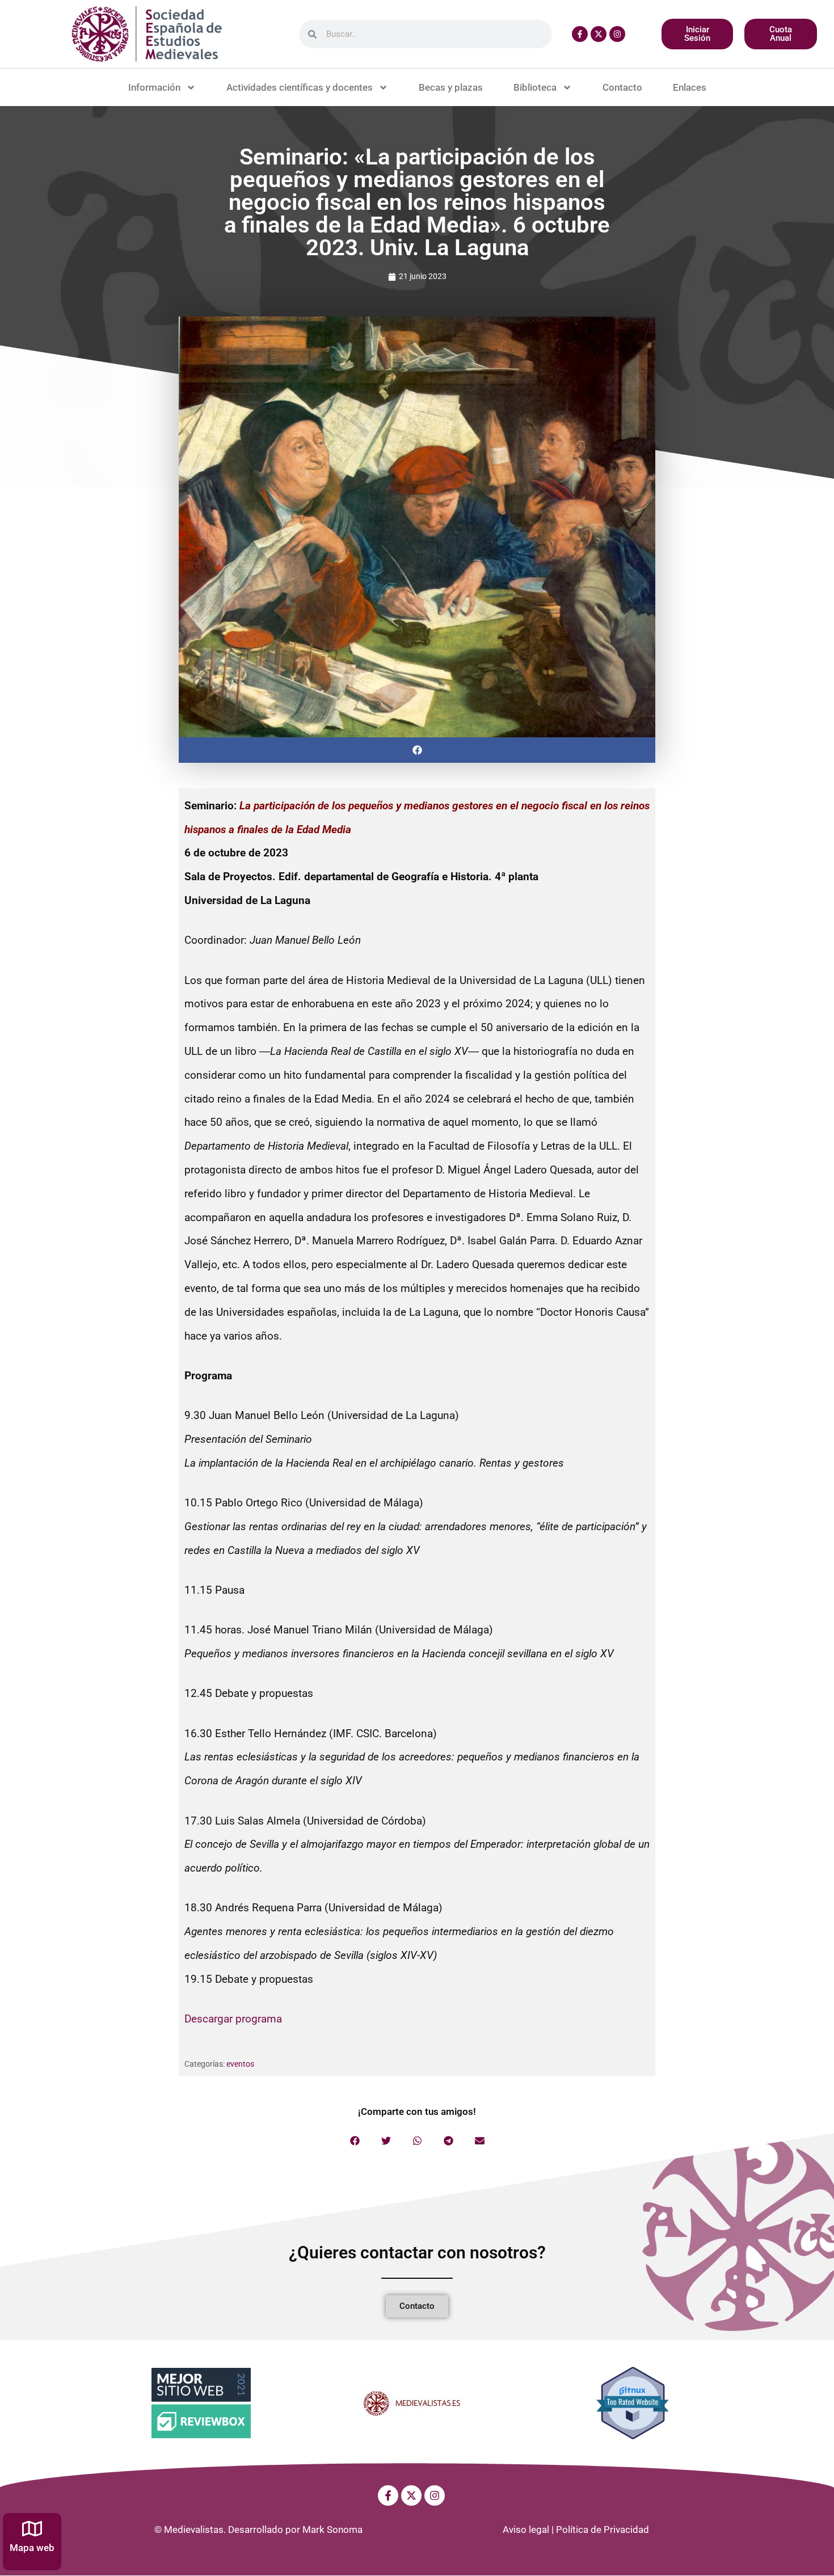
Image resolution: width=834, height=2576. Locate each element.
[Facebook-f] (580, 34)
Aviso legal (526, 2529)
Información (154, 87)
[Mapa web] (32, 2529)
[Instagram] (617, 34)
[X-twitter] (599, 34)
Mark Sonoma (332, 2529)
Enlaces (690, 87)
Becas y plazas (451, 87)
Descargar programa (233, 2019)
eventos (240, 2064)
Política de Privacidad (603, 2529)
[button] (417, 750)
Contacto (622, 87)
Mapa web (32, 2548)
